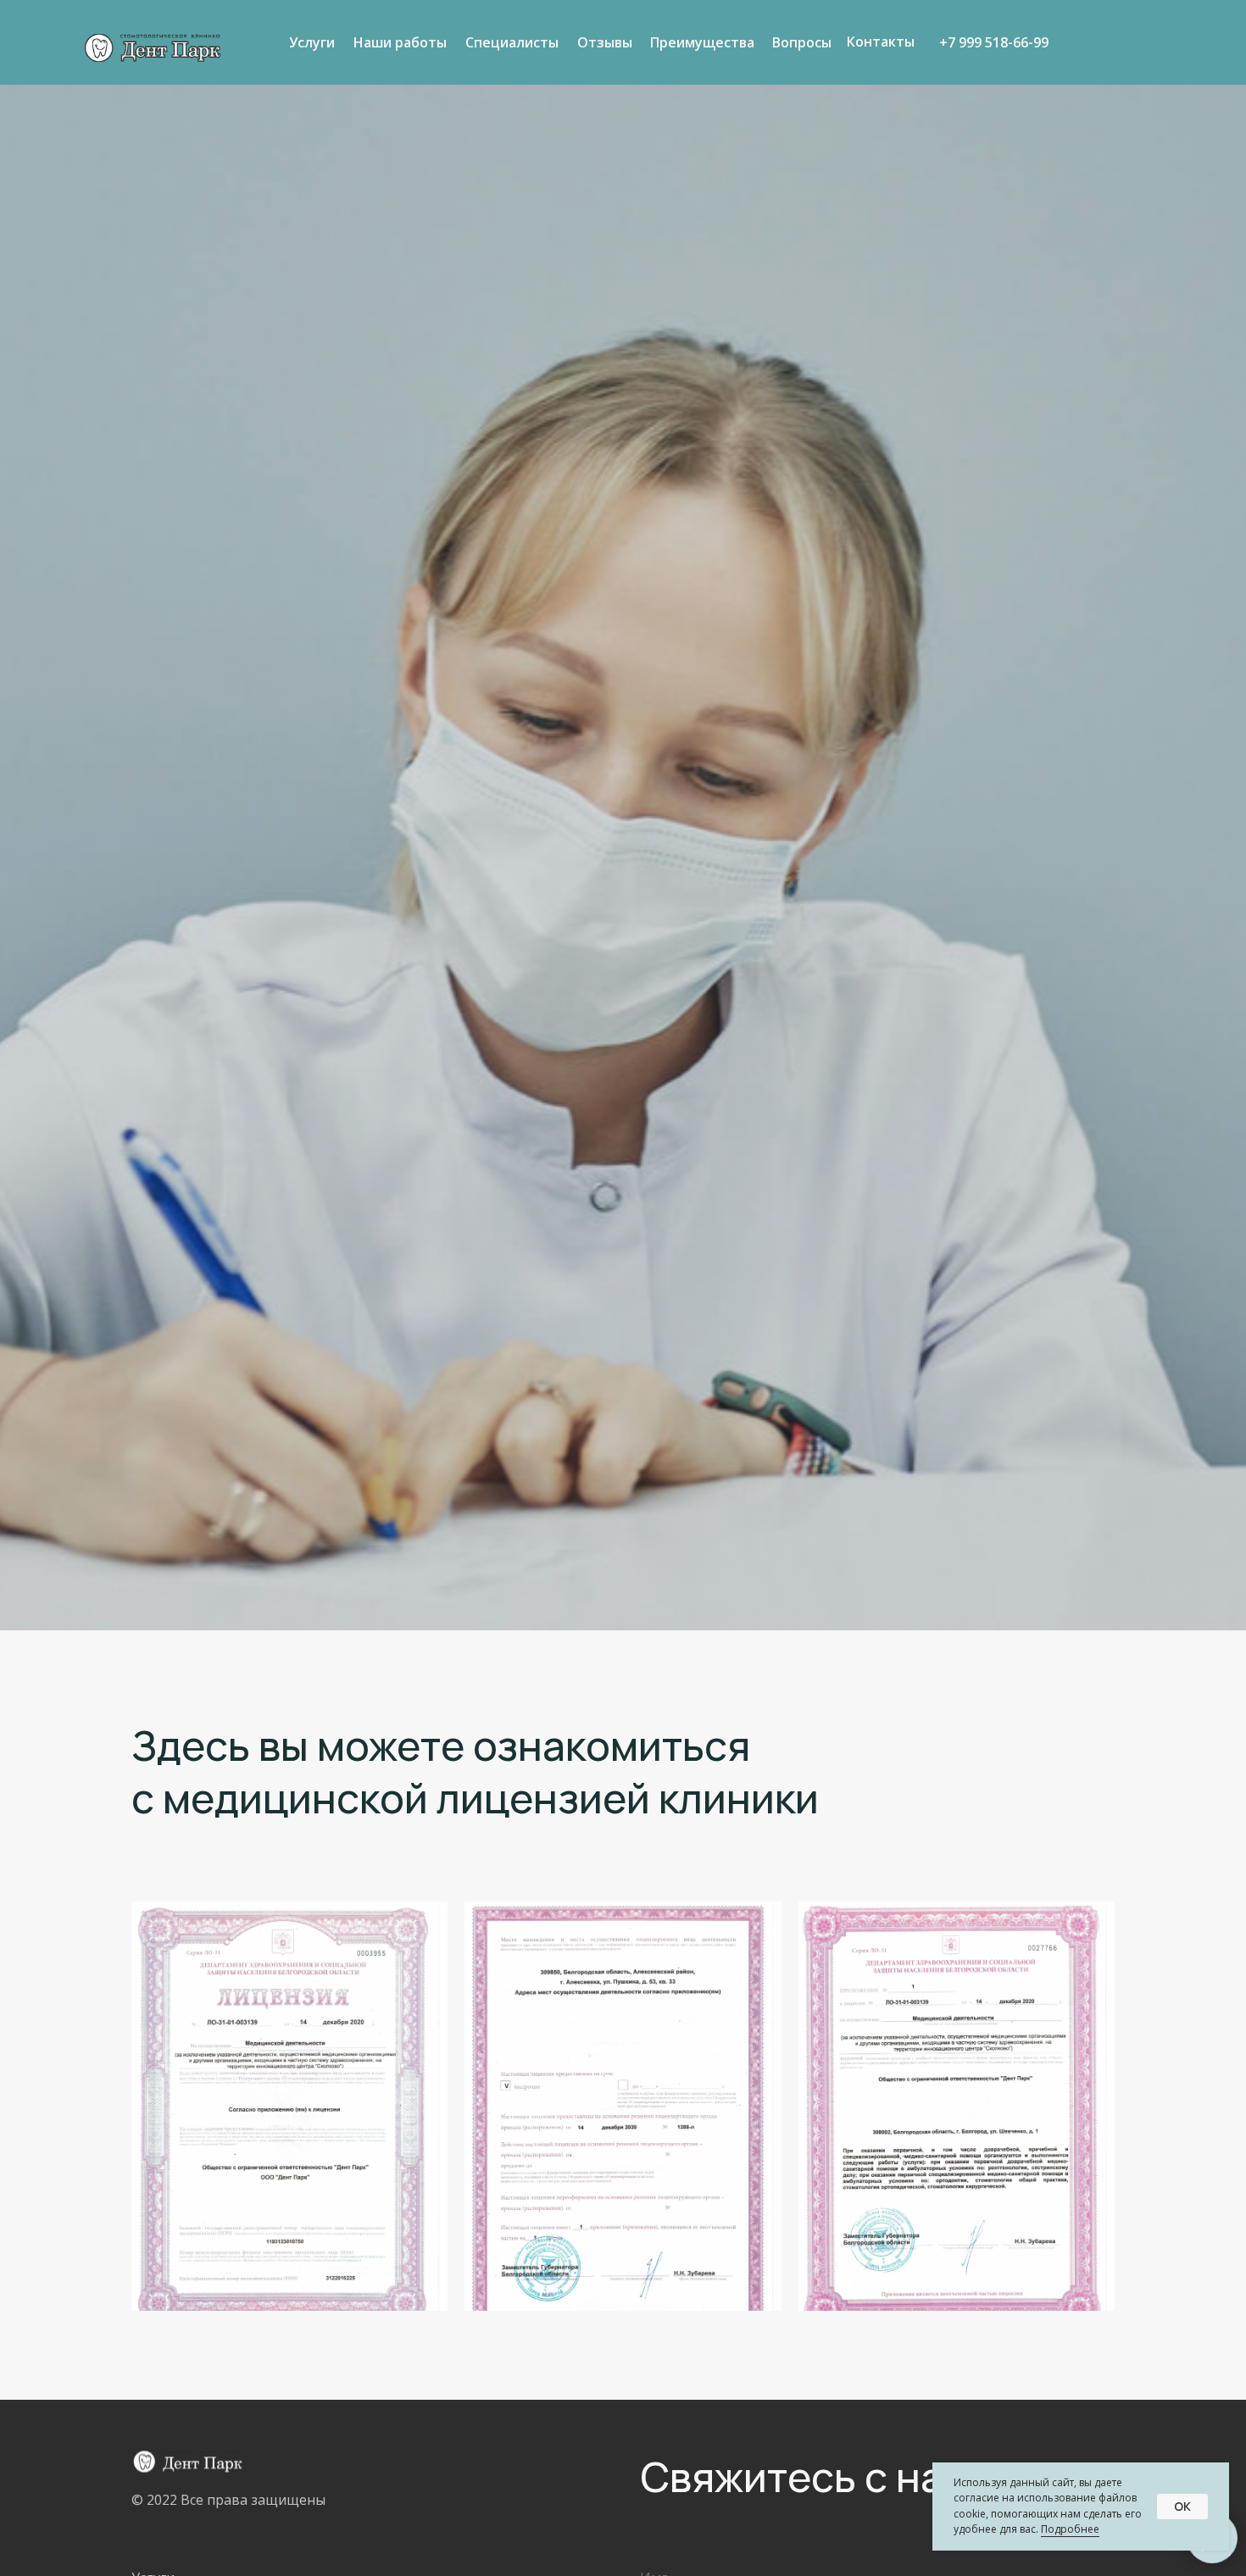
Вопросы (802, 42)
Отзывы (605, 42)
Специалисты (512, 42)
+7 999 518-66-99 (994, 42)
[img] (153, 48)
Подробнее (1070, 2529)
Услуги (312, 42)
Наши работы (400, 42)
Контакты (881, 42)
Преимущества (702, 42)
